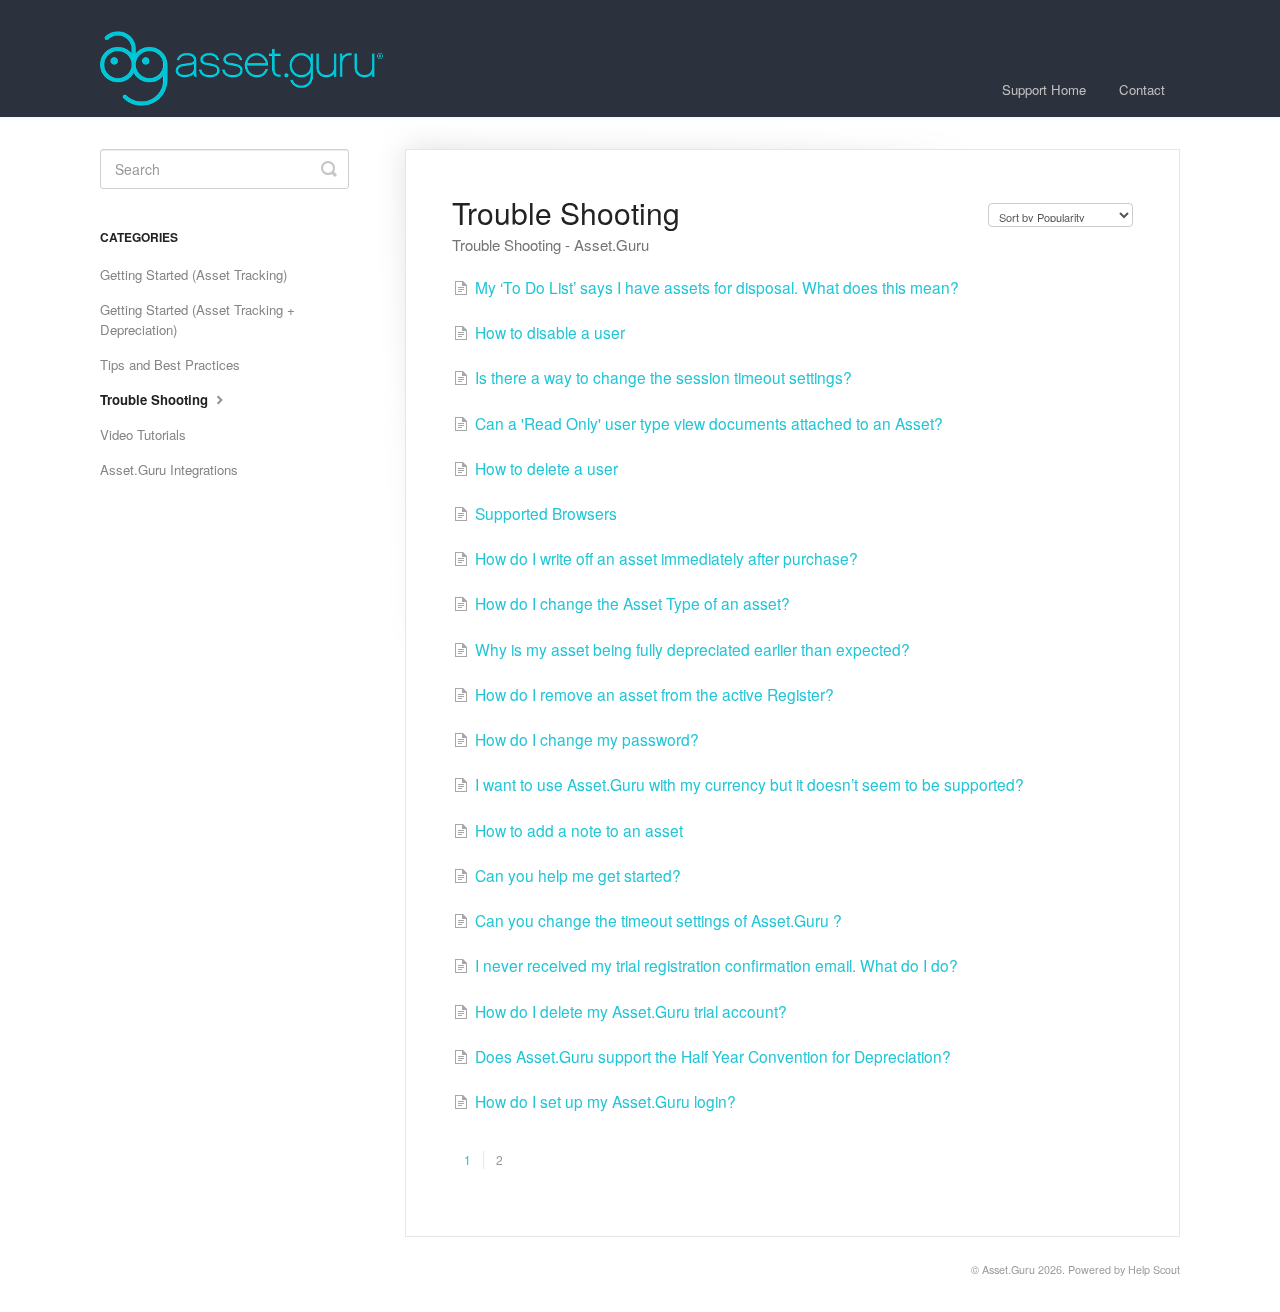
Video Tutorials (143, 434)
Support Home (1044, 89)
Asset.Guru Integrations (169, 469)
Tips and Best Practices (170, 364)
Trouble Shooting (156, 399)
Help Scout (1154, 1269)
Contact (1142, 89)
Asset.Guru (1008, 1269)
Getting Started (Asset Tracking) (193, 274)
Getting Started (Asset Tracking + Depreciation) (197, 319)
